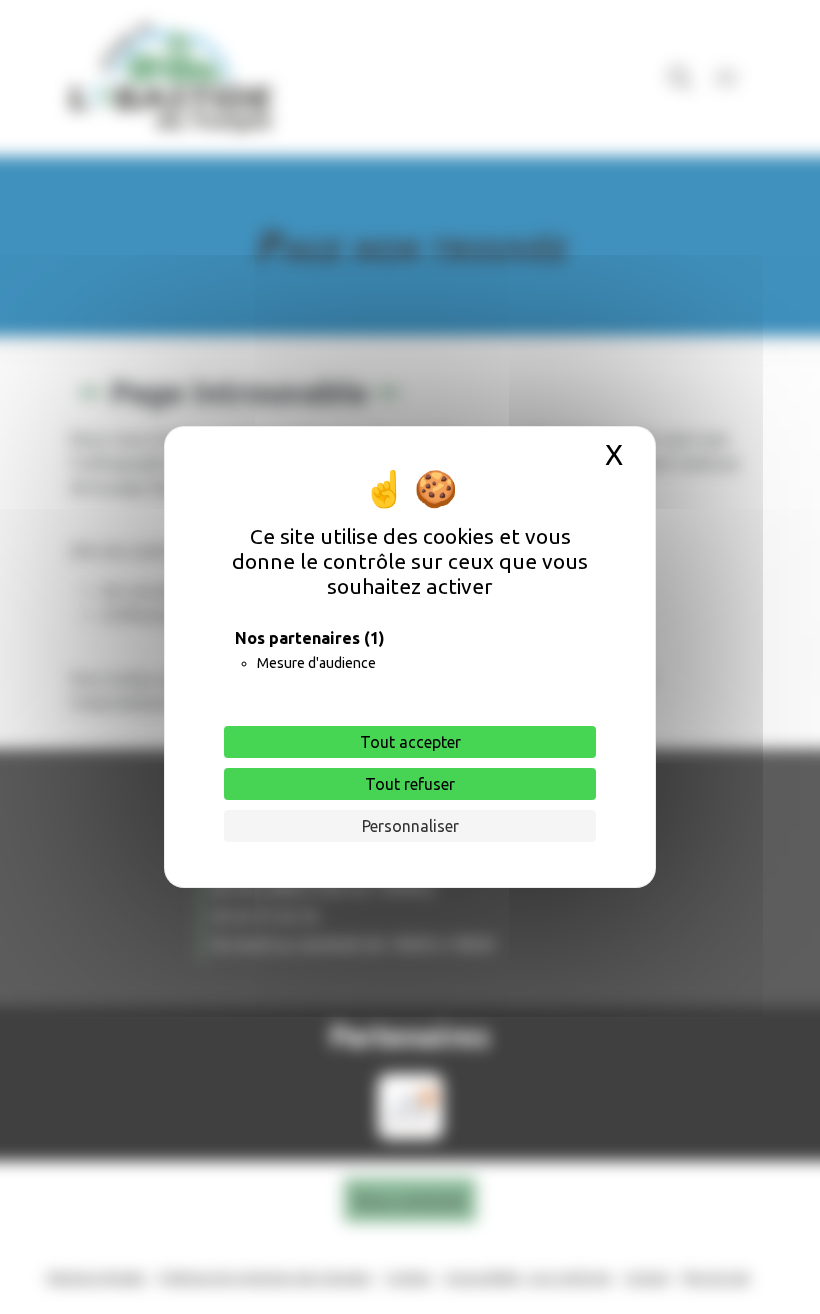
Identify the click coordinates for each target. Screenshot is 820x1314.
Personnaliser (410, 826)
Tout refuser (410, 784)
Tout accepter (410, 742)
